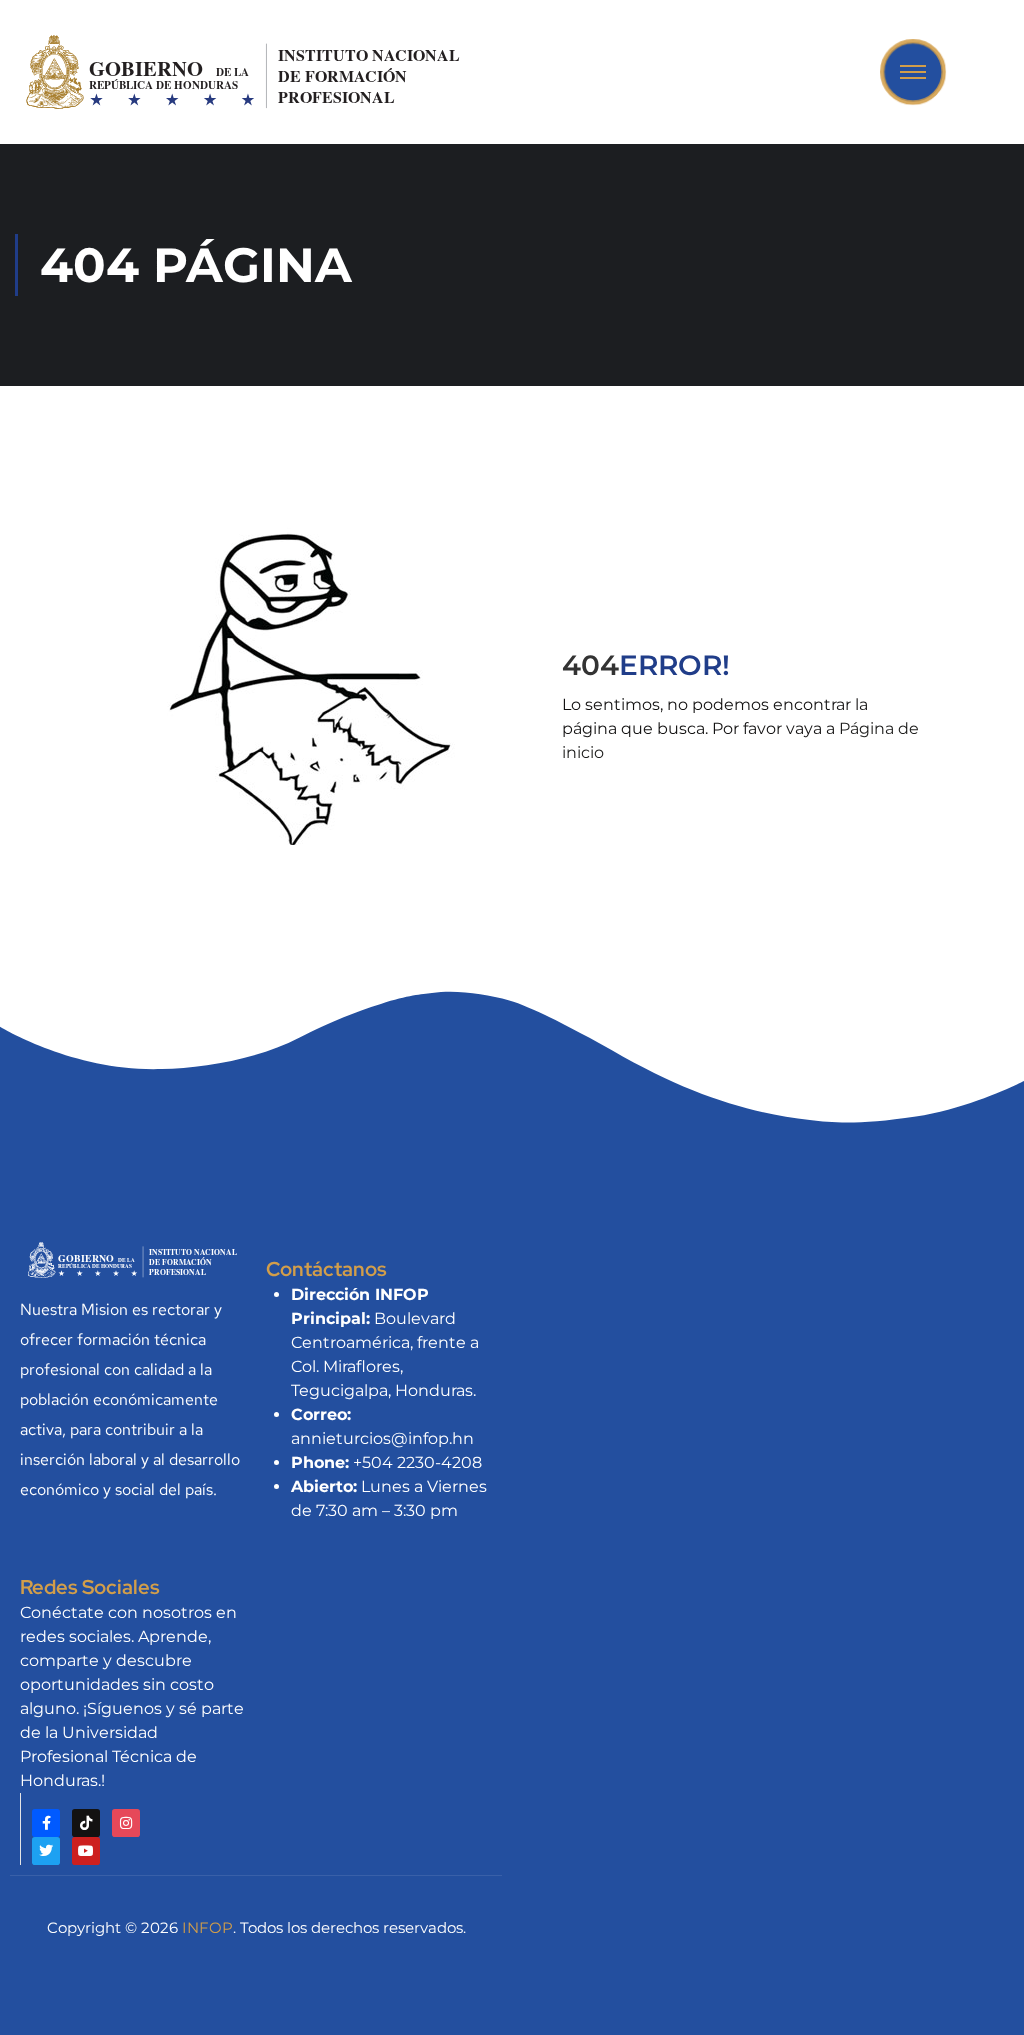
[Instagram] (126, 1823)
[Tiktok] (86, 1823)
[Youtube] (86, 1851)
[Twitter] (46, 1851)
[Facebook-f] (46, 1823)
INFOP (207, 1927)
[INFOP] (245, 70)
